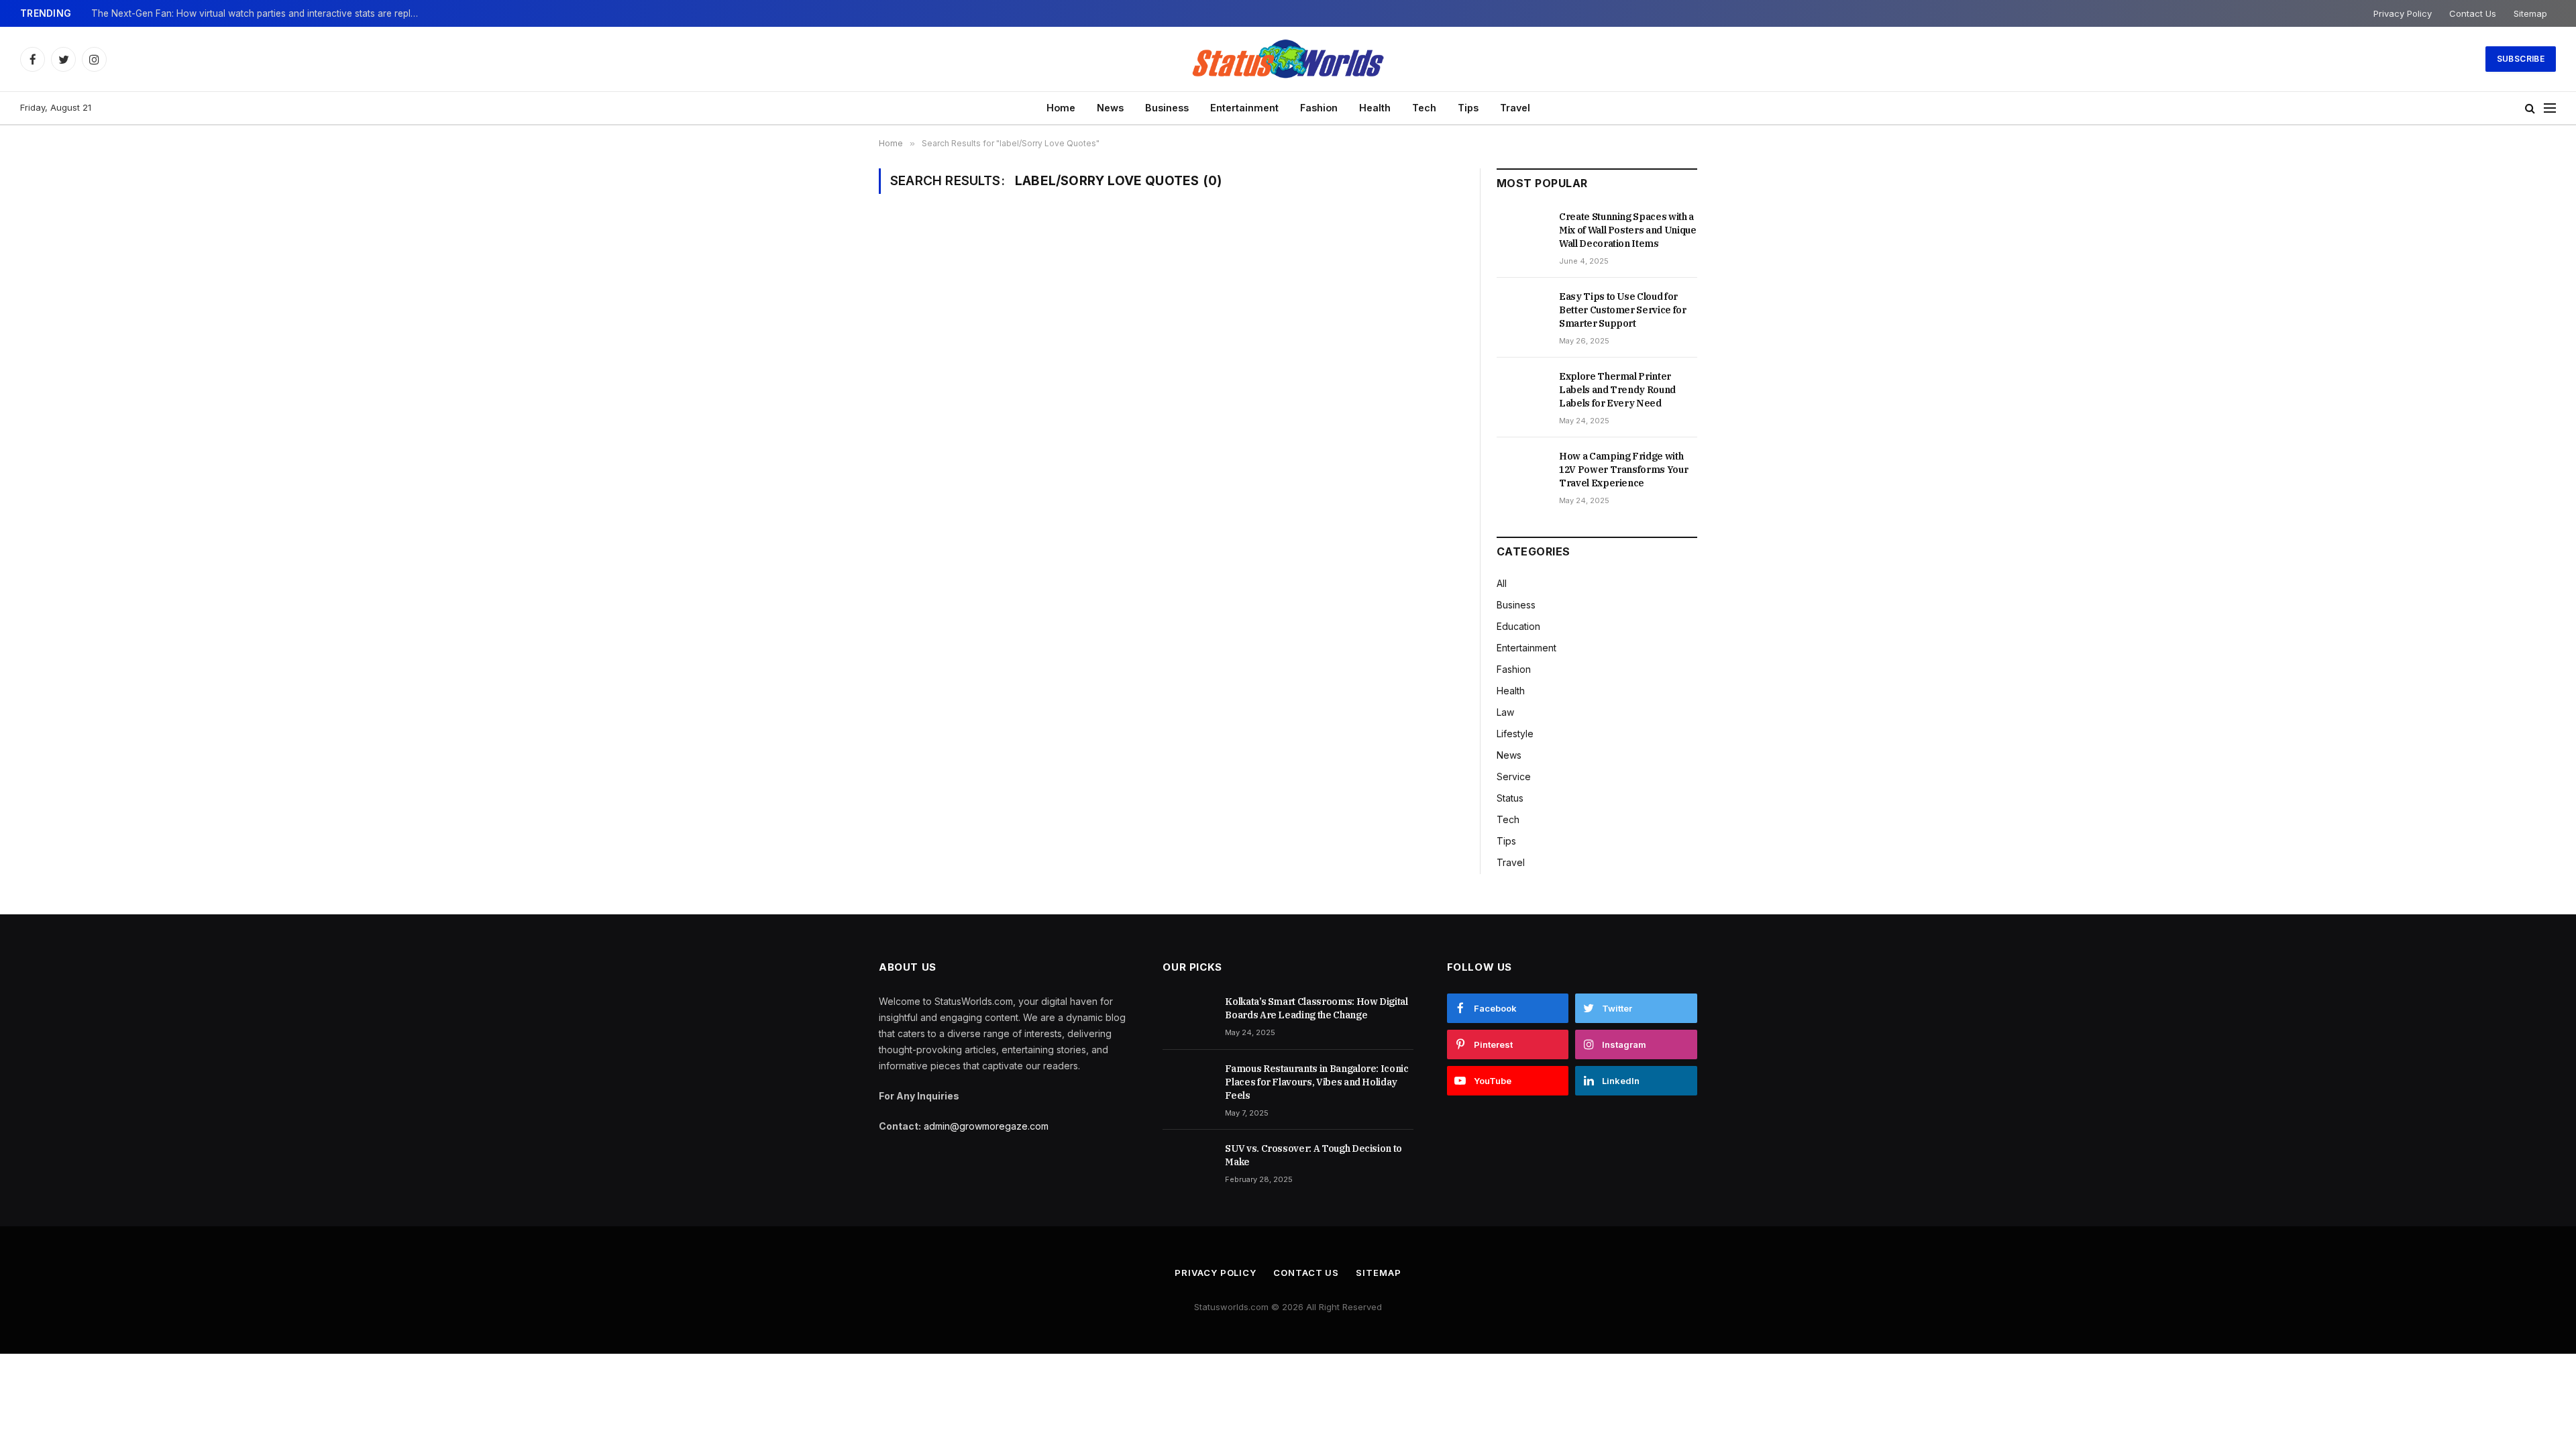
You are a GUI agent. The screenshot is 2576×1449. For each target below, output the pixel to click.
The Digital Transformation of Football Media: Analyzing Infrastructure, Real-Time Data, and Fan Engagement (259, 13)
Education (1518, 626)
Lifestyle (1515, 734)
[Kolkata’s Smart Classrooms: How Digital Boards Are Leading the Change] (1188, 1016)
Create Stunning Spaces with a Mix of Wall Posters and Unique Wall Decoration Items (1628, 230)
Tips (1468, 108)
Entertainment (1244, 108)
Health (1375, 108)
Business (1167, 108)
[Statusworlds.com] (1288, 59)
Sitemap (2530, 13)
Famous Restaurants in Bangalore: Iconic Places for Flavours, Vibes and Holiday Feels (1317, 1082)
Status (1510, 798)
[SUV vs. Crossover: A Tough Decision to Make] (1188, 1163)
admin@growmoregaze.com (986, 1126)
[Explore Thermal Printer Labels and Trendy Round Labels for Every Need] (1522, 391)
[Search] (2530, 108)
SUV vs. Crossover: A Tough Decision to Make (1313, 1155)
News (1110, 108)
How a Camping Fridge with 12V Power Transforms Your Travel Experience (1623, 470)
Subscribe (2521, 59)
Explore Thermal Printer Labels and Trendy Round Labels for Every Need (1617, 390)
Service (1514, 776)
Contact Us (2473, 13)
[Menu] (2550, 108)
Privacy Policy (2403, 13)
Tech (1424, 108)
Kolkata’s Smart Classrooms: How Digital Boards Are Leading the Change (1316, 1008)
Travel (1515, 108)
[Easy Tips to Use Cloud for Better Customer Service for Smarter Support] (1522, 311)
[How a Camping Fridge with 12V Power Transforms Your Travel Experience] (1522, 471)
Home (1061, 108)
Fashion (1319, 108)
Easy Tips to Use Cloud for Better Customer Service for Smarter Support (1623, 310)
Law (1505, 712)
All (1502, 583)
